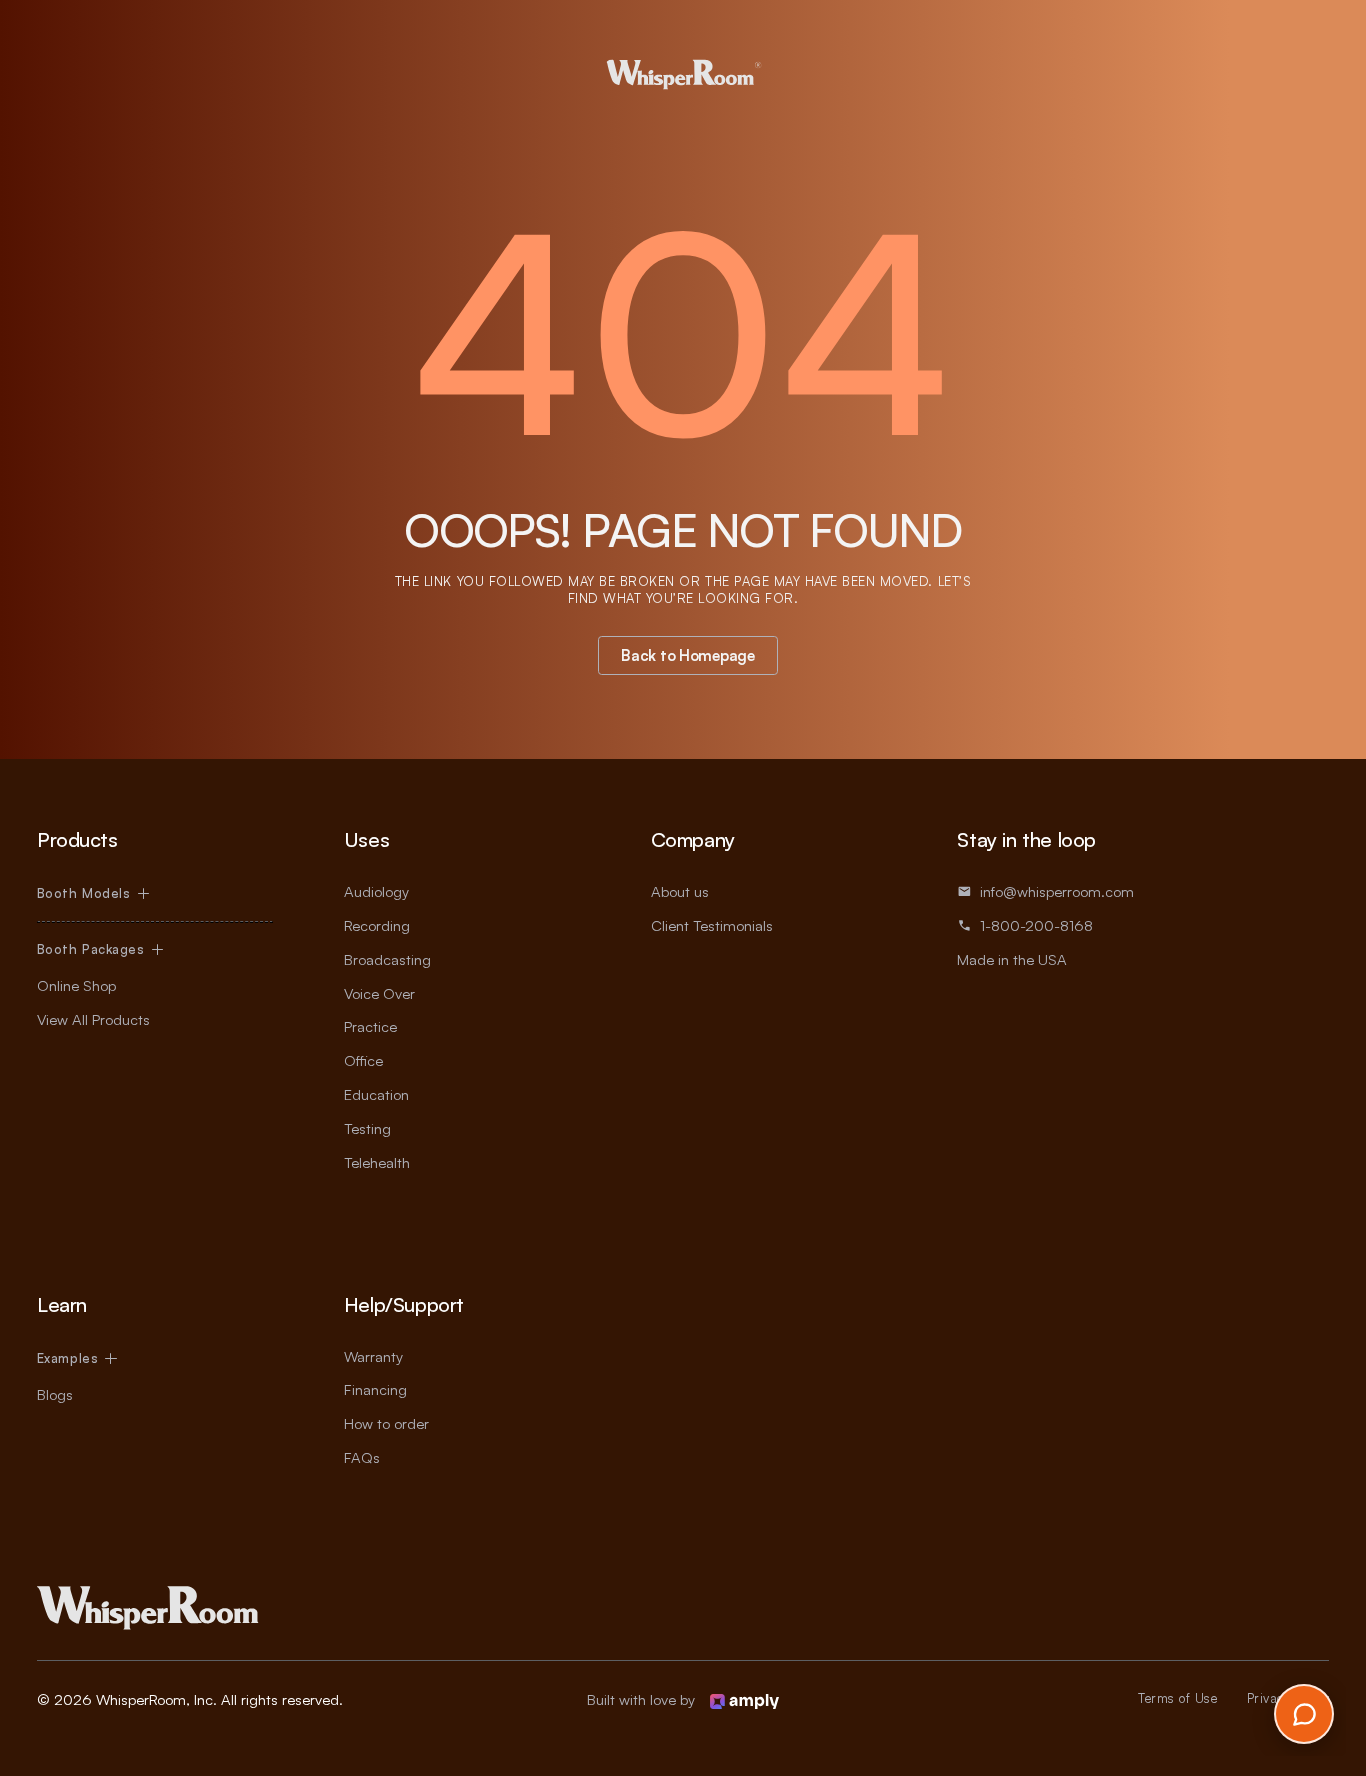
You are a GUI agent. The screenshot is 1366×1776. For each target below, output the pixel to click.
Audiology (376, 891)
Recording (377, 925)
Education (376, 1094)
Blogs (55, 1394)
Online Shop (76, 985)
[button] (93, 894)
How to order (386, 1423)
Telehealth (377, 1162)
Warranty (373, 1356)
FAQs (362, 1457)
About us (680, 891)
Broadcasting (387, 959)
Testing (367, 1128)
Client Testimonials (712, 925)
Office (363, 1060)
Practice (370, 1026)
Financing (375, 1389)
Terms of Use (1177, 1698)
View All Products (93, 1019)
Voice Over (379, 993)
